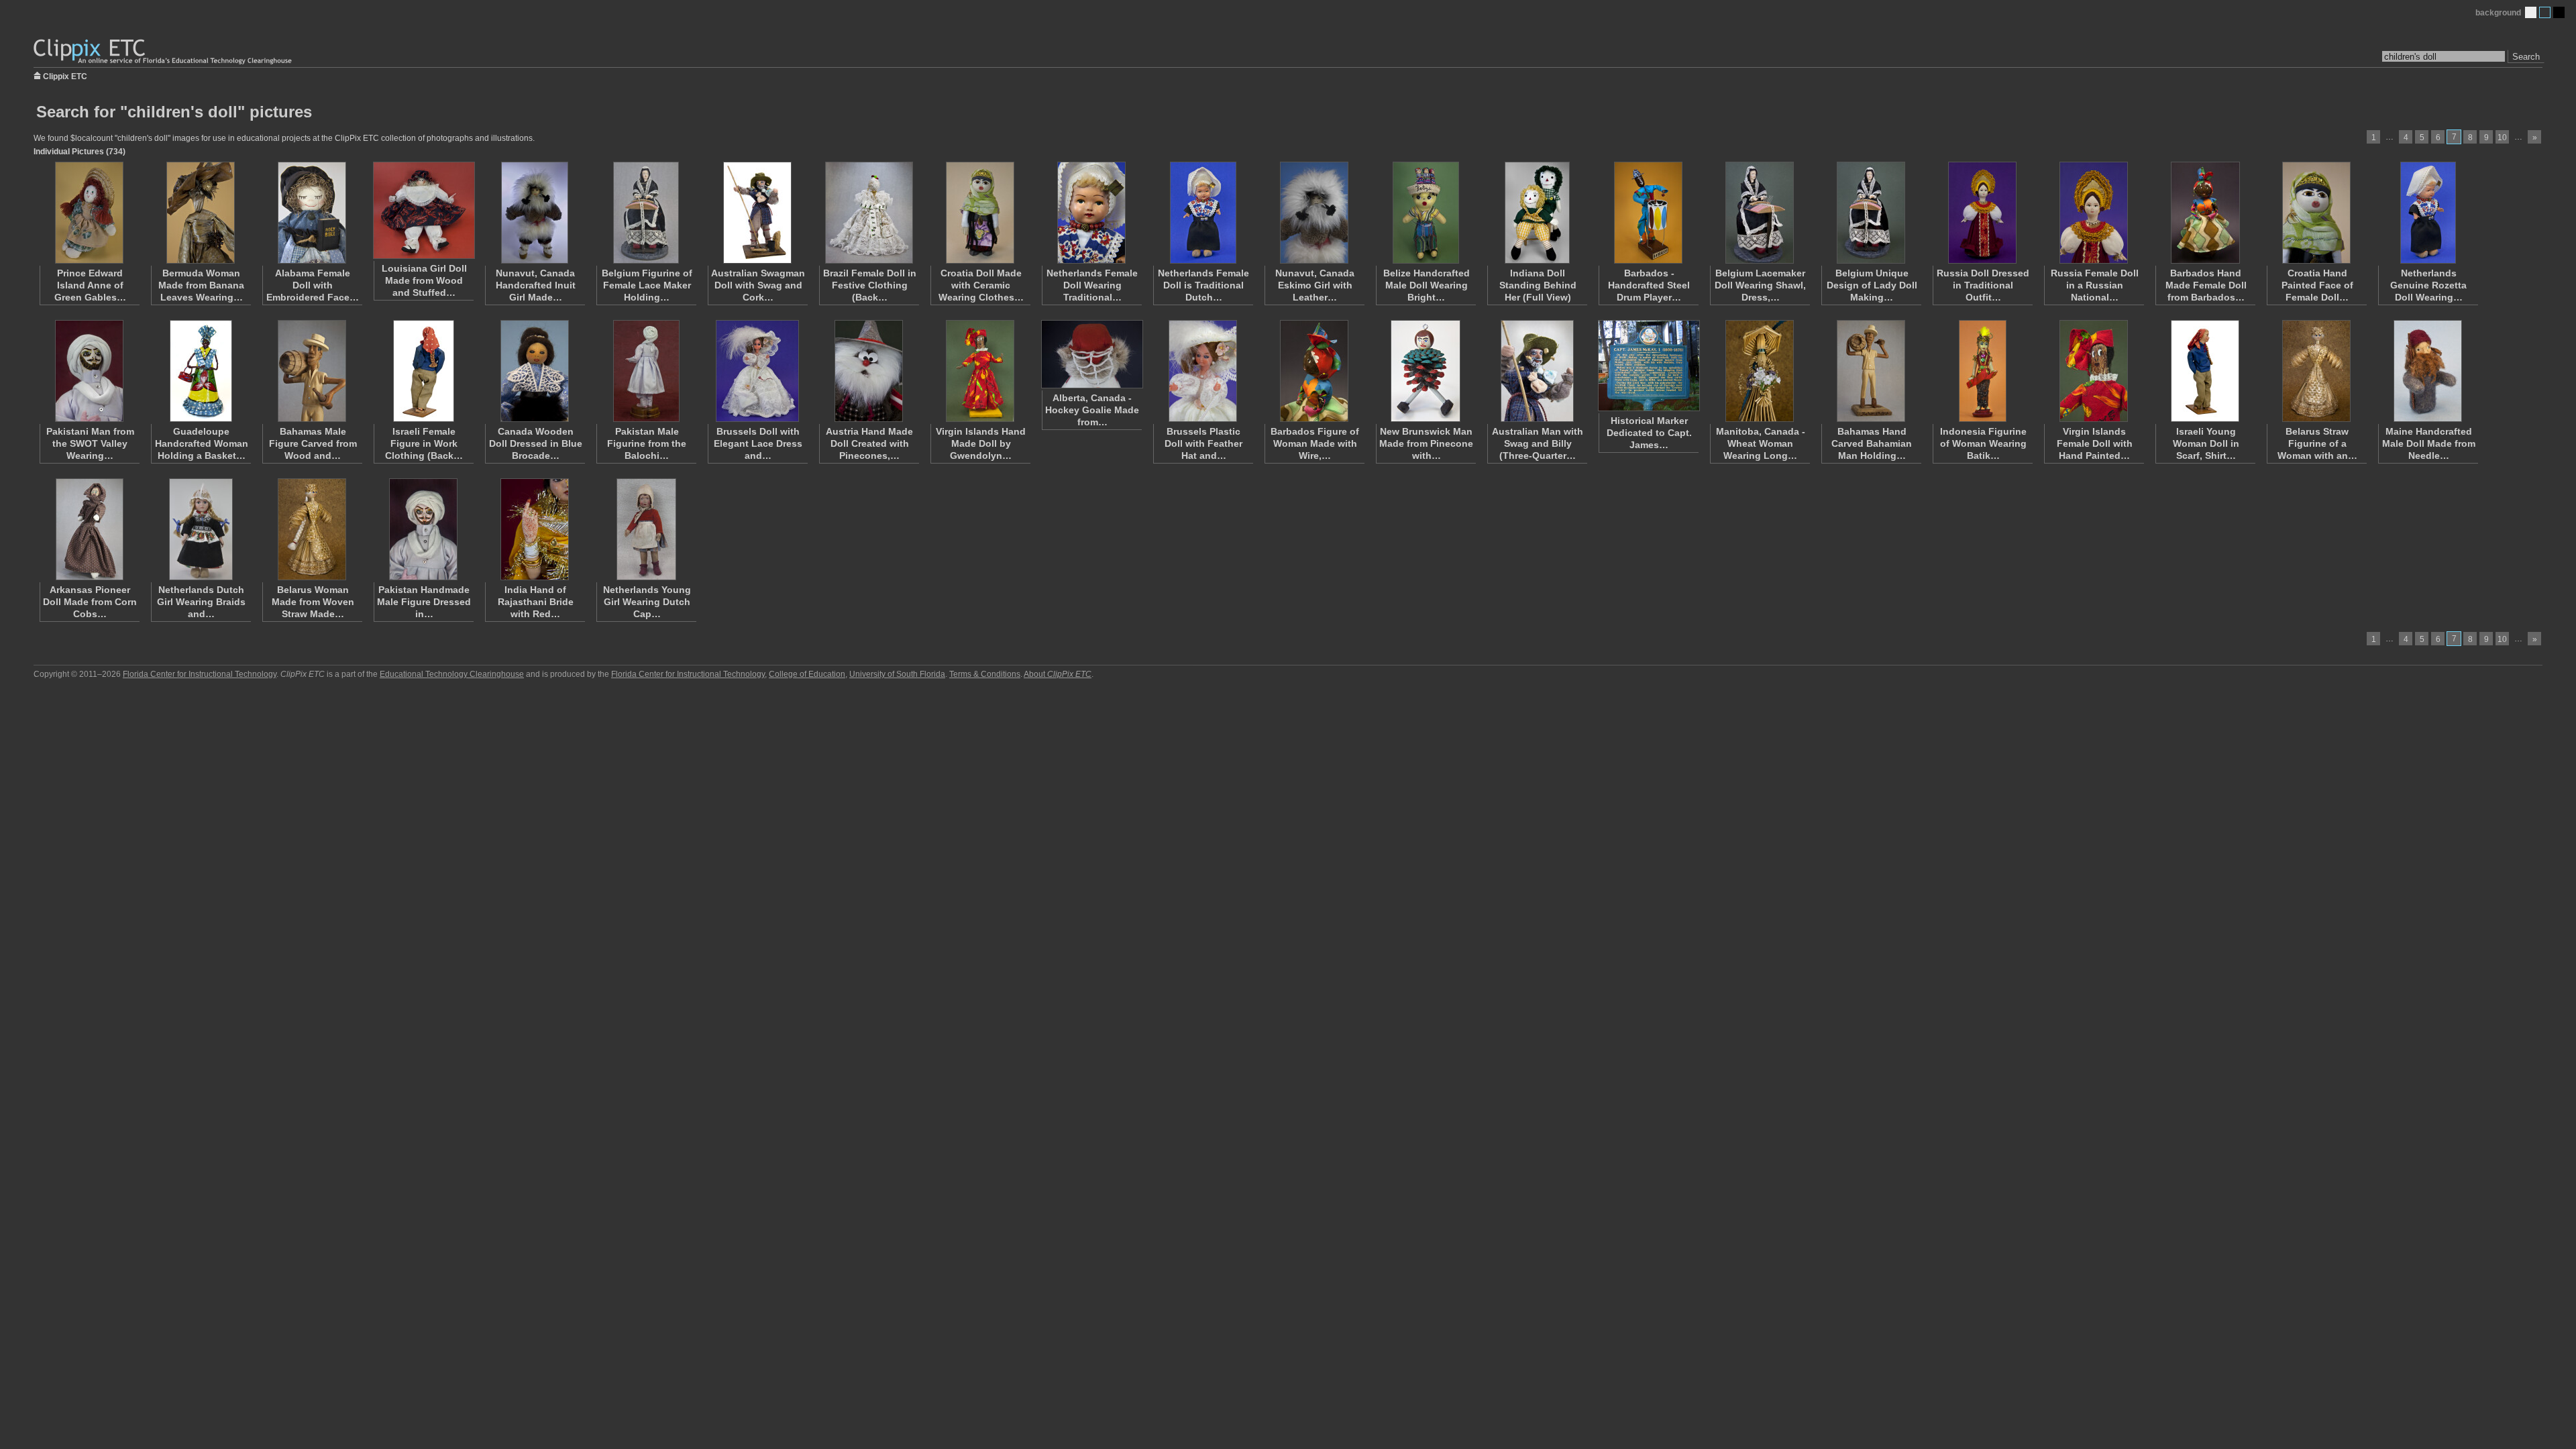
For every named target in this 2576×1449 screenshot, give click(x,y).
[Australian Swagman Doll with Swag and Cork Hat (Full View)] (757, 213)
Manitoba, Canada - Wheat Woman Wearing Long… (1761, 443)
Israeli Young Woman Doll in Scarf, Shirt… (2206, 443)
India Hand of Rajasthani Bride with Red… (536, 602)
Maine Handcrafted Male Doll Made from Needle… (2429, 443)
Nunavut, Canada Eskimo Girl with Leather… (1315, 285)
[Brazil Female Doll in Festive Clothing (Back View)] (869, 213)
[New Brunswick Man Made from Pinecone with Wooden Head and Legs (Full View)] (1426, 371)
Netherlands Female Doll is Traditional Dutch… (1203, 285)
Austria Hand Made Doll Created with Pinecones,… (869, 443)
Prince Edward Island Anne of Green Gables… (90, 285)
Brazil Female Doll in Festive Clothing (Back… (870, 285)
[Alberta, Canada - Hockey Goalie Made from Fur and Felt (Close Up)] (1091, 354)
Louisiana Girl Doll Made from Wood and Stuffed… (424, 280)
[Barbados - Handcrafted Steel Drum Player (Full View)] (1648, 213)
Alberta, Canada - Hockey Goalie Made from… (1092, 410)
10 (2502, 138)
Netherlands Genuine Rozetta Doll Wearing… (2428, 285)
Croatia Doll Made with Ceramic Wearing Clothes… (981, 285)
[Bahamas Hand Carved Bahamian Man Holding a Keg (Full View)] (1871, 371)
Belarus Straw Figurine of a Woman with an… (2317, 443)
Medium (2545, 12)
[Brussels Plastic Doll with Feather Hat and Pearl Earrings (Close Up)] (1203, 371)
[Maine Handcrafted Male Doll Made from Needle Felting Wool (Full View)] (2428, 371)
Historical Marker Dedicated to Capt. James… (1649, 433)
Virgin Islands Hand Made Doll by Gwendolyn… (981, 443)
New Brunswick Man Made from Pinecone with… (1426, 443)
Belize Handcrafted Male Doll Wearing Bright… (1427, 285)
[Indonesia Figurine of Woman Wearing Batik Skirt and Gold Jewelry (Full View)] (1982, 371)
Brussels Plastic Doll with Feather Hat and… (1203, 443)
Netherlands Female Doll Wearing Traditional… (1092, 285)
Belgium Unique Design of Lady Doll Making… (1872, 285)
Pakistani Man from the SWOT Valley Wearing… (90, 443)
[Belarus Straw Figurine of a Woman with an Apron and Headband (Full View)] (2316, 371)
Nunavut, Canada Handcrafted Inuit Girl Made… (536, 285)
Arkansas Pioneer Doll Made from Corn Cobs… (90, 602)
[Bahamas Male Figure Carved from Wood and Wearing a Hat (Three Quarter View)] (312, 371)
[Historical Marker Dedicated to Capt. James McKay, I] (1648, 366)
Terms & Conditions (985, 674)
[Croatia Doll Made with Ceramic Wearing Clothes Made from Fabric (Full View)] (980, 213)
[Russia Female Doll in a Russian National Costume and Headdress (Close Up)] (2094, 213)
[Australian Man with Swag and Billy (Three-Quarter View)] (1537, 371)
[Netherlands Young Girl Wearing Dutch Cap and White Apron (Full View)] (646, 529)
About (1058, 674)
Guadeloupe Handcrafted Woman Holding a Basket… (202, 443)
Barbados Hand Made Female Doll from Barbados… (2206, 285)
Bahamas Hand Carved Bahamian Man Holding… (1872, 443)
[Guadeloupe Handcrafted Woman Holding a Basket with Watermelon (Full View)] (201, 371)
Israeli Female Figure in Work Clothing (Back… (424, 443)
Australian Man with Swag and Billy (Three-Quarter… (1538, 443)
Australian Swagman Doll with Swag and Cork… (758, 285)
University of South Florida (897, 674)
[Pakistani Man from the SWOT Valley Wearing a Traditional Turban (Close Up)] (89, 371)
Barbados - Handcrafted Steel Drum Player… (1649, 285)
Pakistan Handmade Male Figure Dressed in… (424, 602)
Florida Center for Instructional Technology (200, 674)
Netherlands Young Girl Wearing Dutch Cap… (647, 602)
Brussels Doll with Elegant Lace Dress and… (758, 443)
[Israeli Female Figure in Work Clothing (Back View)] (423, 371)
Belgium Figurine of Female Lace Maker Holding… (647, 285)
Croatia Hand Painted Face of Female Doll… (2317, 285)
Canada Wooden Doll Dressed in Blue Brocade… (536, 443)
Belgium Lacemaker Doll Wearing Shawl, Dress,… (1760, 285)
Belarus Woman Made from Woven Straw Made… (313, 602)
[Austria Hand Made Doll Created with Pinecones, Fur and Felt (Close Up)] (869, 371)
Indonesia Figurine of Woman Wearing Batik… (1983, 443)
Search (2526, 57)
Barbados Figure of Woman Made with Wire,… (1315, 443)
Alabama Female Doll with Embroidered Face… (313, 285)
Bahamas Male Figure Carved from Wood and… (313, 443)
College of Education (807, 674)
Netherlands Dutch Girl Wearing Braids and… (201, 602)
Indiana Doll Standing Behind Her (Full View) (1538, 285)
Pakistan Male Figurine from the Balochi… (647, 443)
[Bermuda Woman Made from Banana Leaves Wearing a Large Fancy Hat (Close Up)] (201, 213)
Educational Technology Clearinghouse (452, 674)
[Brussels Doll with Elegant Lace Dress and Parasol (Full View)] (757, 371)
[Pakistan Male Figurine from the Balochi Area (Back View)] (646, 371)
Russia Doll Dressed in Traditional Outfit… (1983, 285)
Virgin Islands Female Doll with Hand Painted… (2095, 443)
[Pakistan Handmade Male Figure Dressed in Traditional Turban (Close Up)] (423, 529)
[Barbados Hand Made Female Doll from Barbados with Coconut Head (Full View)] (2205, 213)
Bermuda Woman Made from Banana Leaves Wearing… (201, 285)
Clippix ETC (65, 75)
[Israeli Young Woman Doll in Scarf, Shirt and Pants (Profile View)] (2205, 371)
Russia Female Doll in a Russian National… (2095, 285)
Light (2531, 12)
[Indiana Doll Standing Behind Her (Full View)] (1537, 213)
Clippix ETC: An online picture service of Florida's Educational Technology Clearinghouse (164, 52)
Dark (2559, 12)
